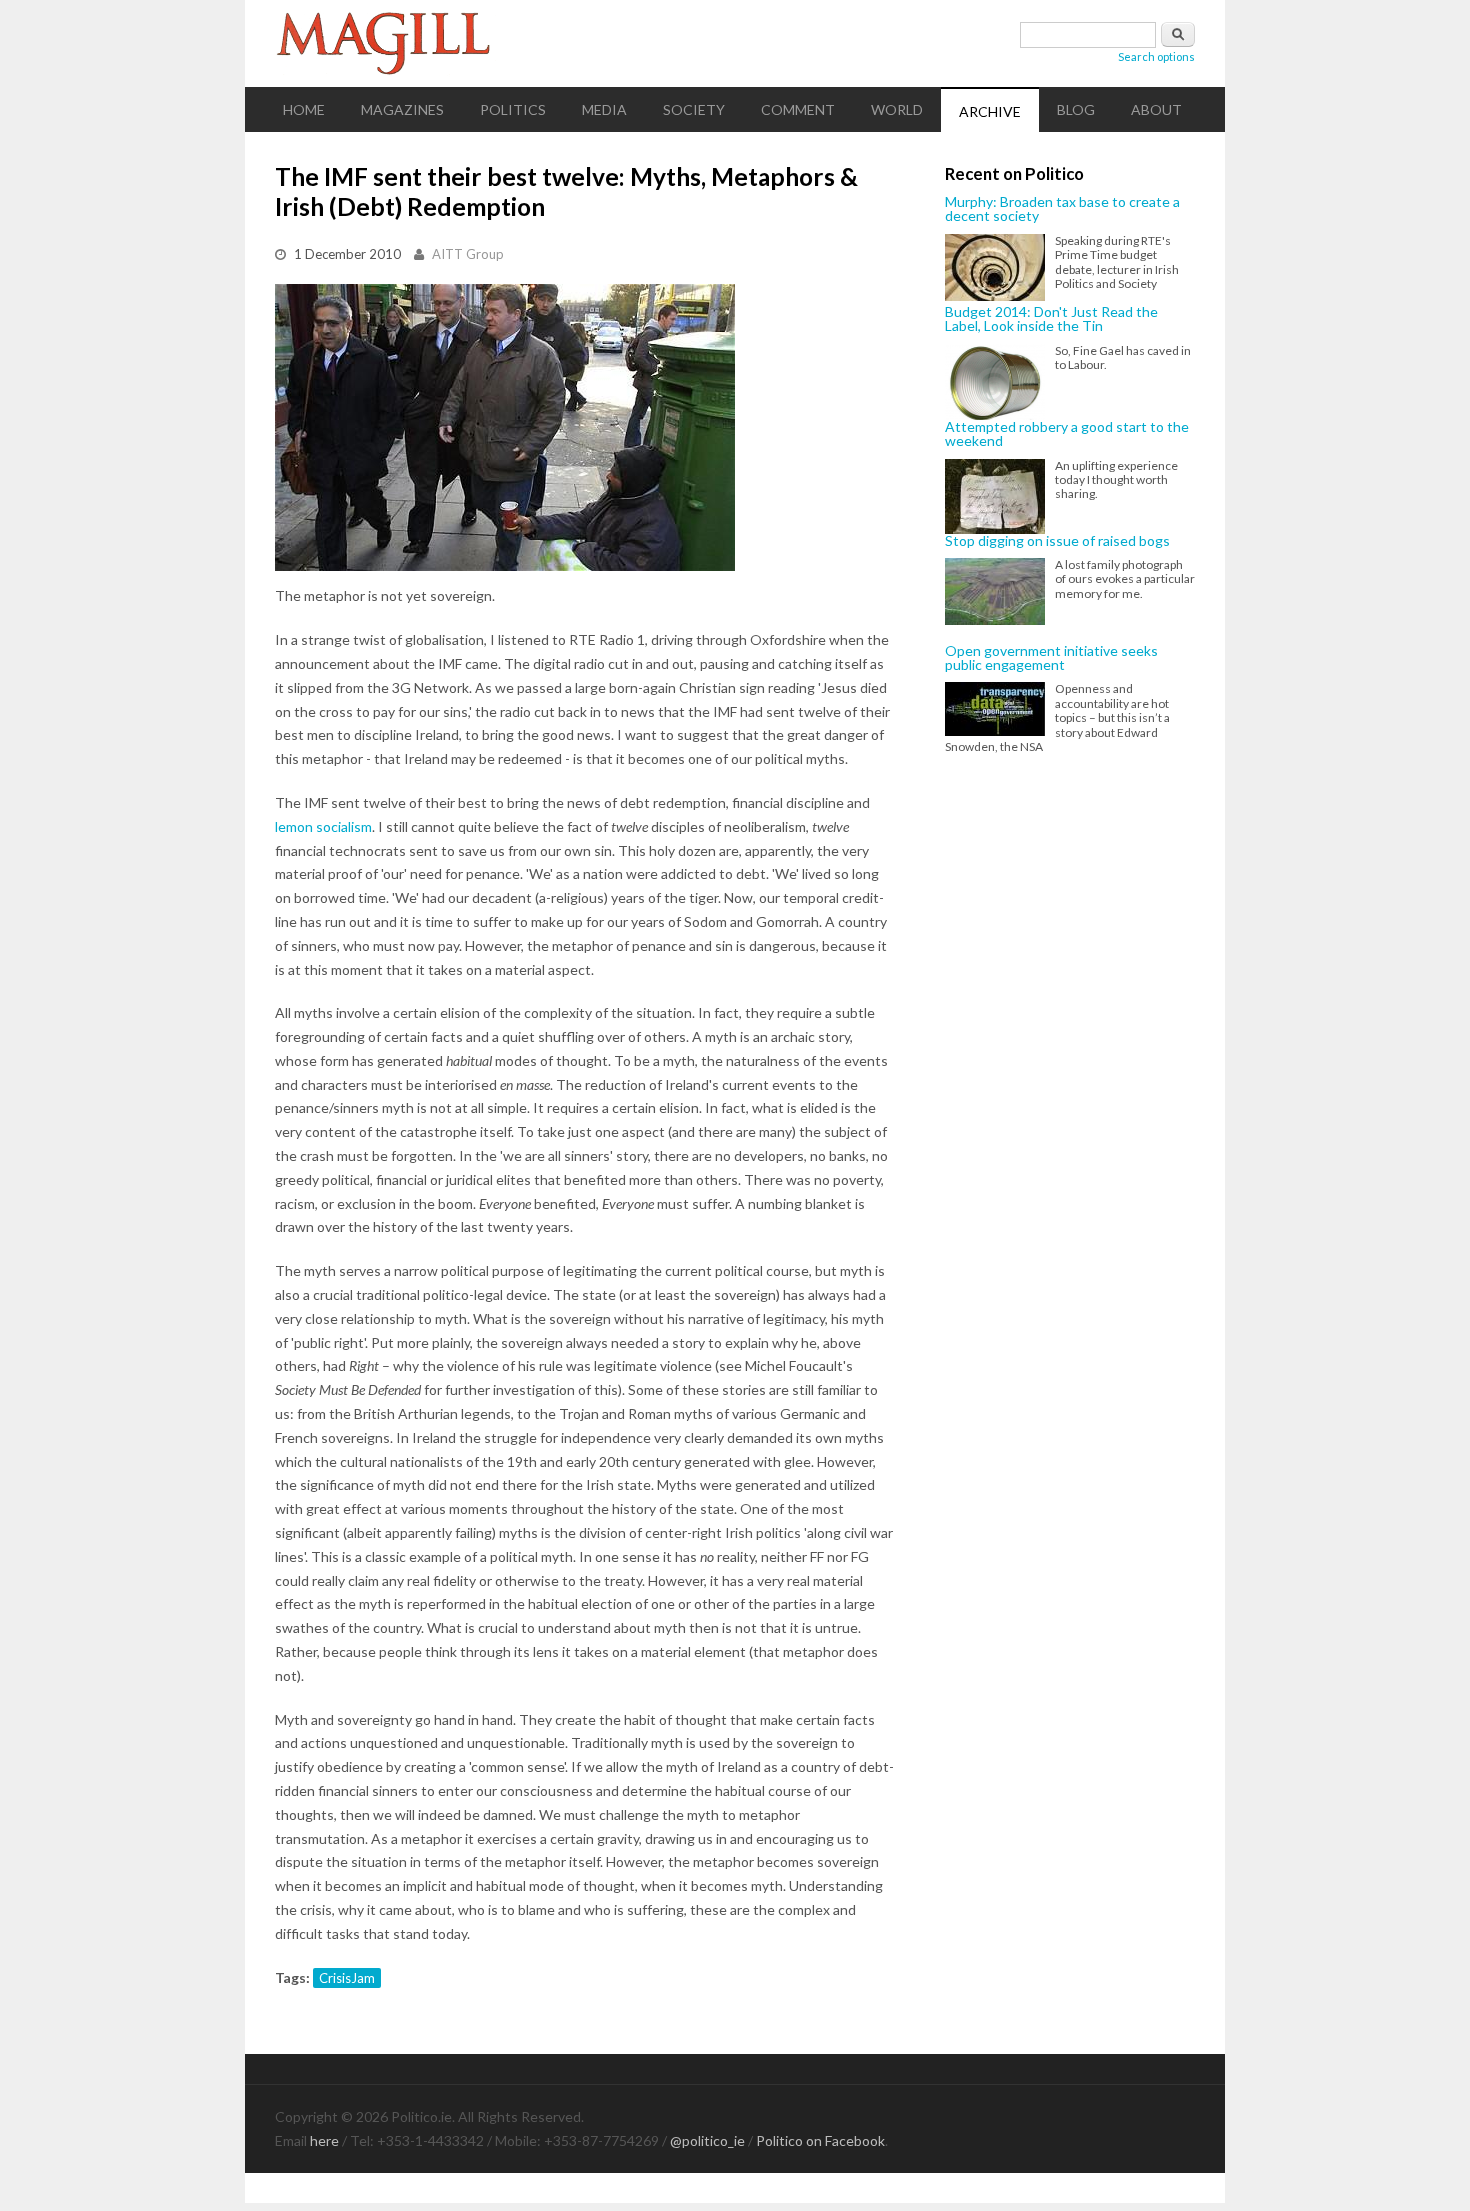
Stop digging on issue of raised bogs (1057, 541)
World (897, 109)
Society (694, 109)
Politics (513, 109)
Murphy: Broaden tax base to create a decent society (1062, 209)
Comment (798, 109)
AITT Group (468, 254)
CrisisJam (347, 1978)
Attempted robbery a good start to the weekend (1067, 434)
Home (304, 109)
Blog (1076, 109)
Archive (990, 111)
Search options (1156, 56)
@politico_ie (707, 2140)
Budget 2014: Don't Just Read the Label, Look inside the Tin (1051, 319)
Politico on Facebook (820, 2140)
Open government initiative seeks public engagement (1051, 658)
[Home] (735, 43)
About (1156, 109)
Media (604, 109)
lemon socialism (323, 826)
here (324, 2140)
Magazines (402, 109)
